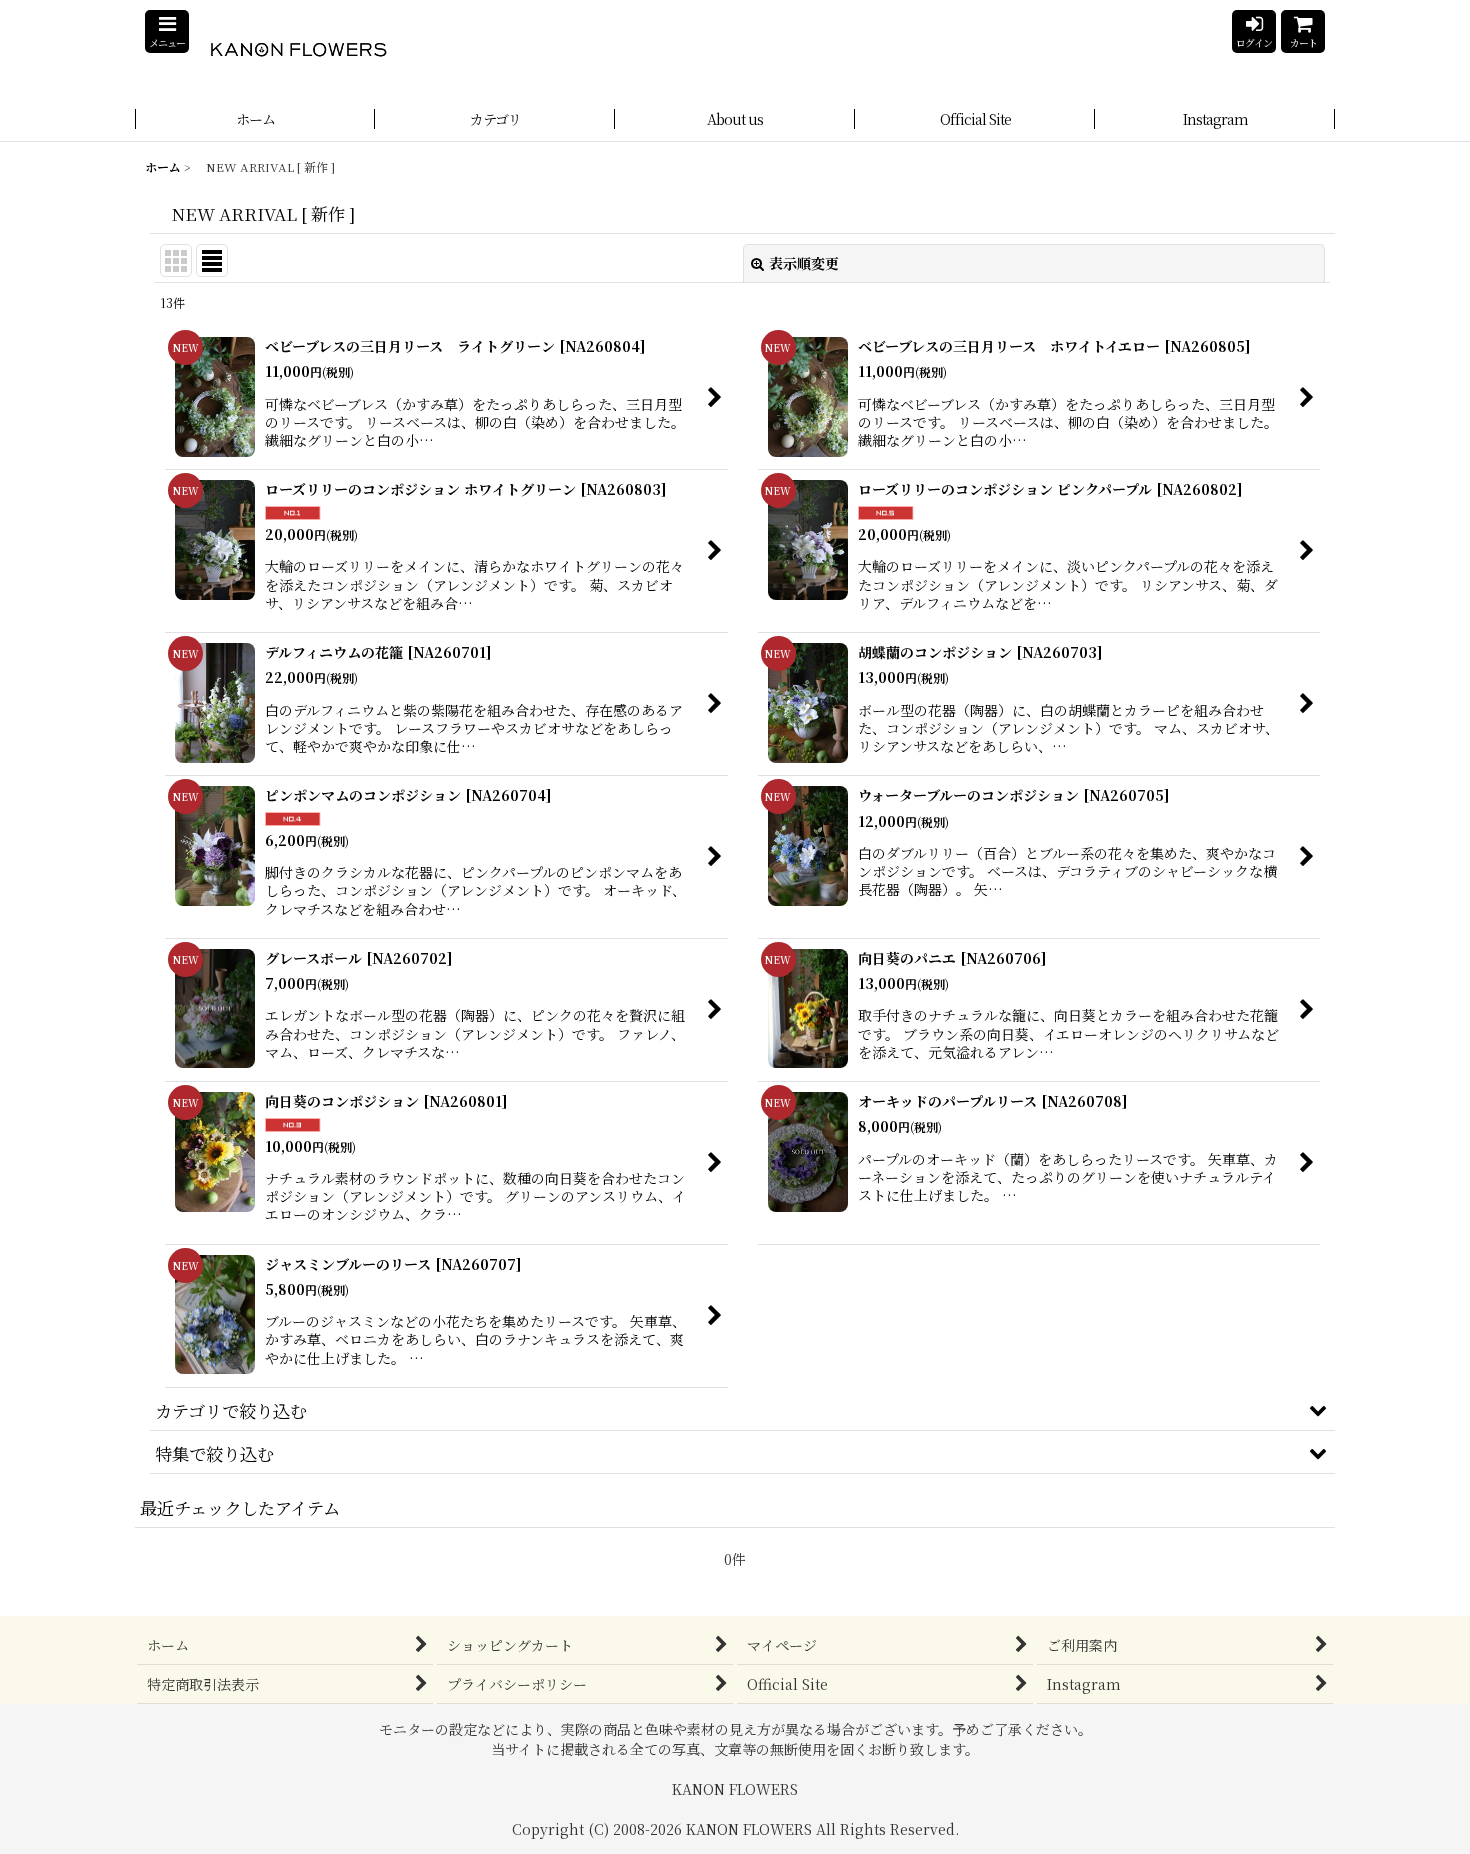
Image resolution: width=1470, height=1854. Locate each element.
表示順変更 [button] (804, 263)
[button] (167, 31)
